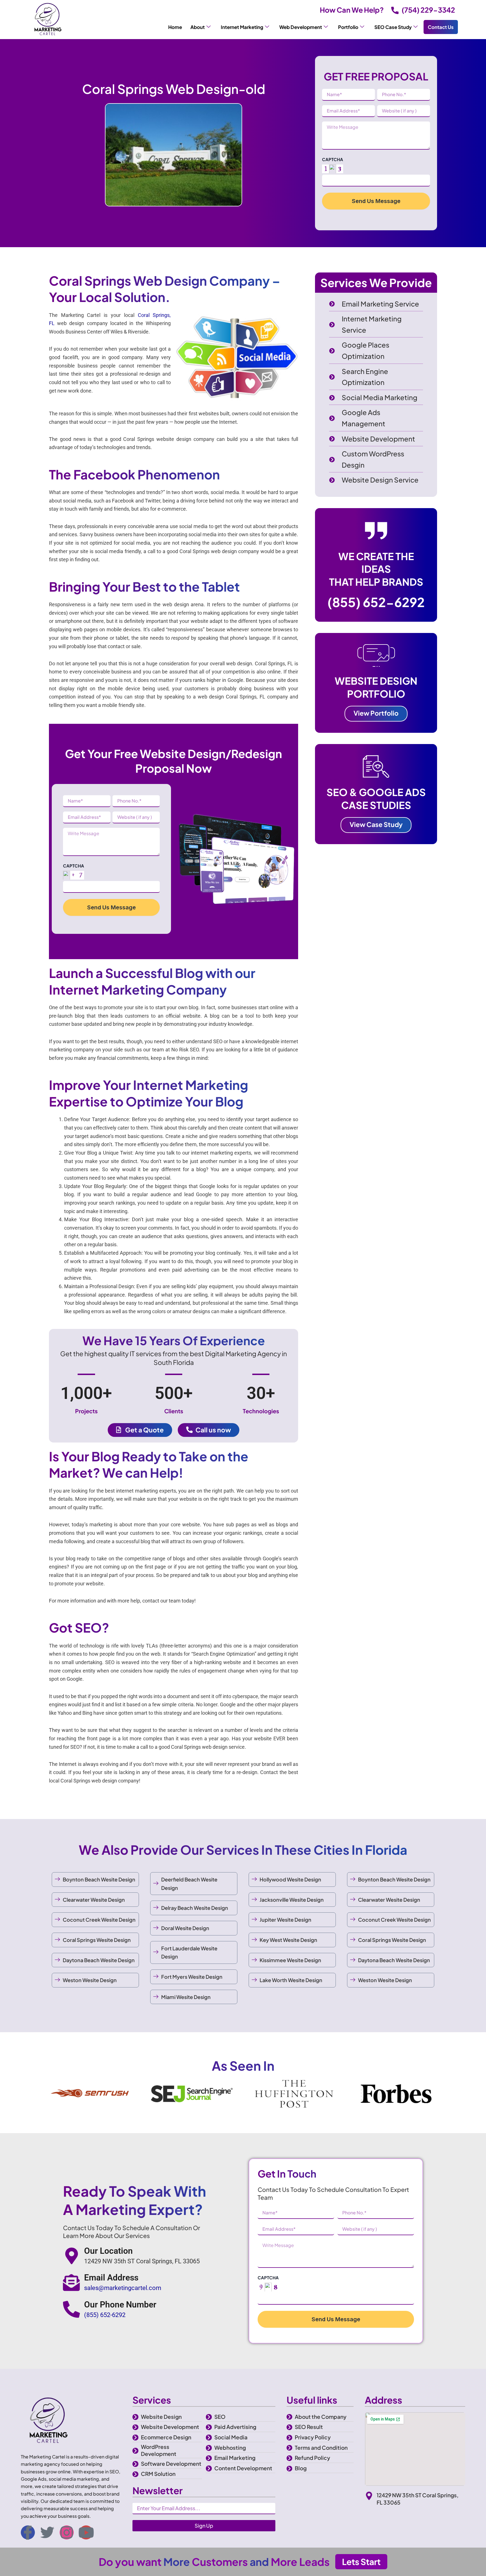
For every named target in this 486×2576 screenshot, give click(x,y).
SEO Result (309, 2427)
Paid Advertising (235, 2427)
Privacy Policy (313, 2437)
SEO (220, 2417)
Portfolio (348, 27)
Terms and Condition (321, 2447)
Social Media (231, 2437)
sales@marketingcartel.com (123, 2288)
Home (175, 27)
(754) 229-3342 (428, 10)
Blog (301, 2468)
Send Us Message (376, 201)
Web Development (301, 27)
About (198, 27)
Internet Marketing (242, 27)
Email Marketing (235, 2458)
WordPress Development (159, 2450)
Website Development (170, 2427)
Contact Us (441, 27)
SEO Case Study (393, 27)
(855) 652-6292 (376, 602)
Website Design (161, 2417)
